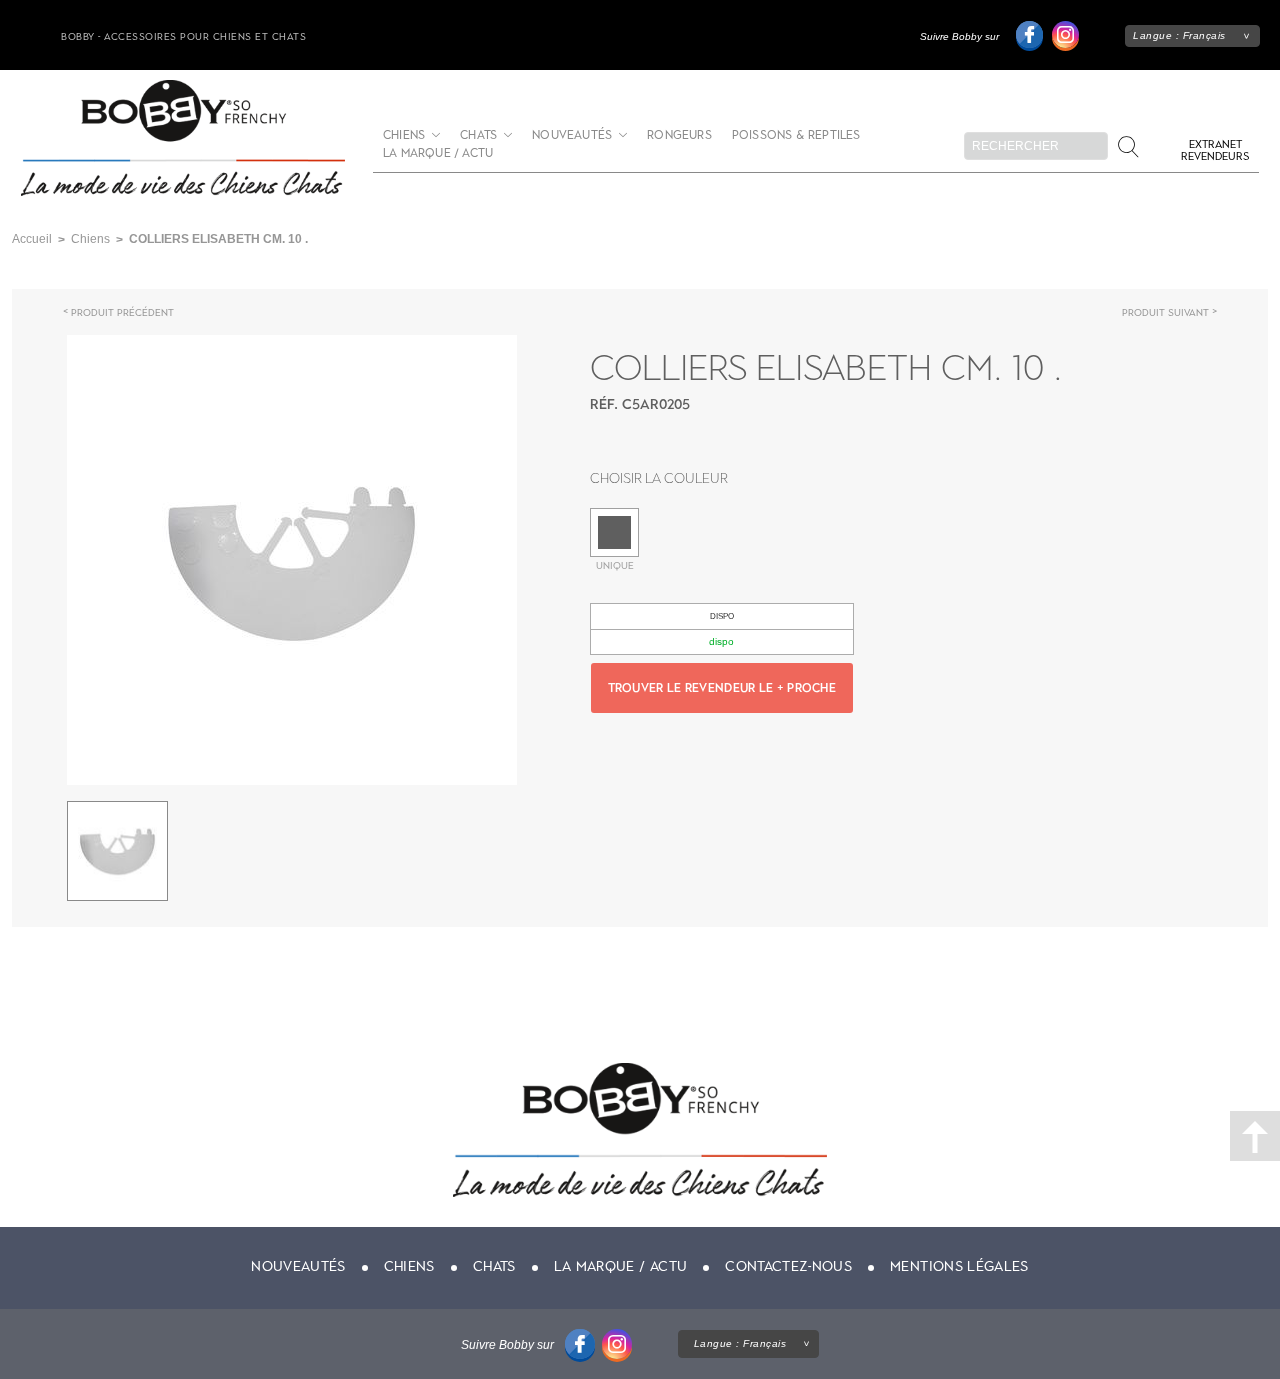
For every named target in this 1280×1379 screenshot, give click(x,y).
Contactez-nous (788, 1266)
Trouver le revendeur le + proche (722, 688)
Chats (478, 135)
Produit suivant (1165, 312)
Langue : (1179, 35)
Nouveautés (572, 135)
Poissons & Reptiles (796, 135)
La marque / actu (438, 153)
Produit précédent (122, 312)
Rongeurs (679, 135)
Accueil (32, 239)
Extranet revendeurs (1215, 150)
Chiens (404, 135)
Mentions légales (959, 1266)
